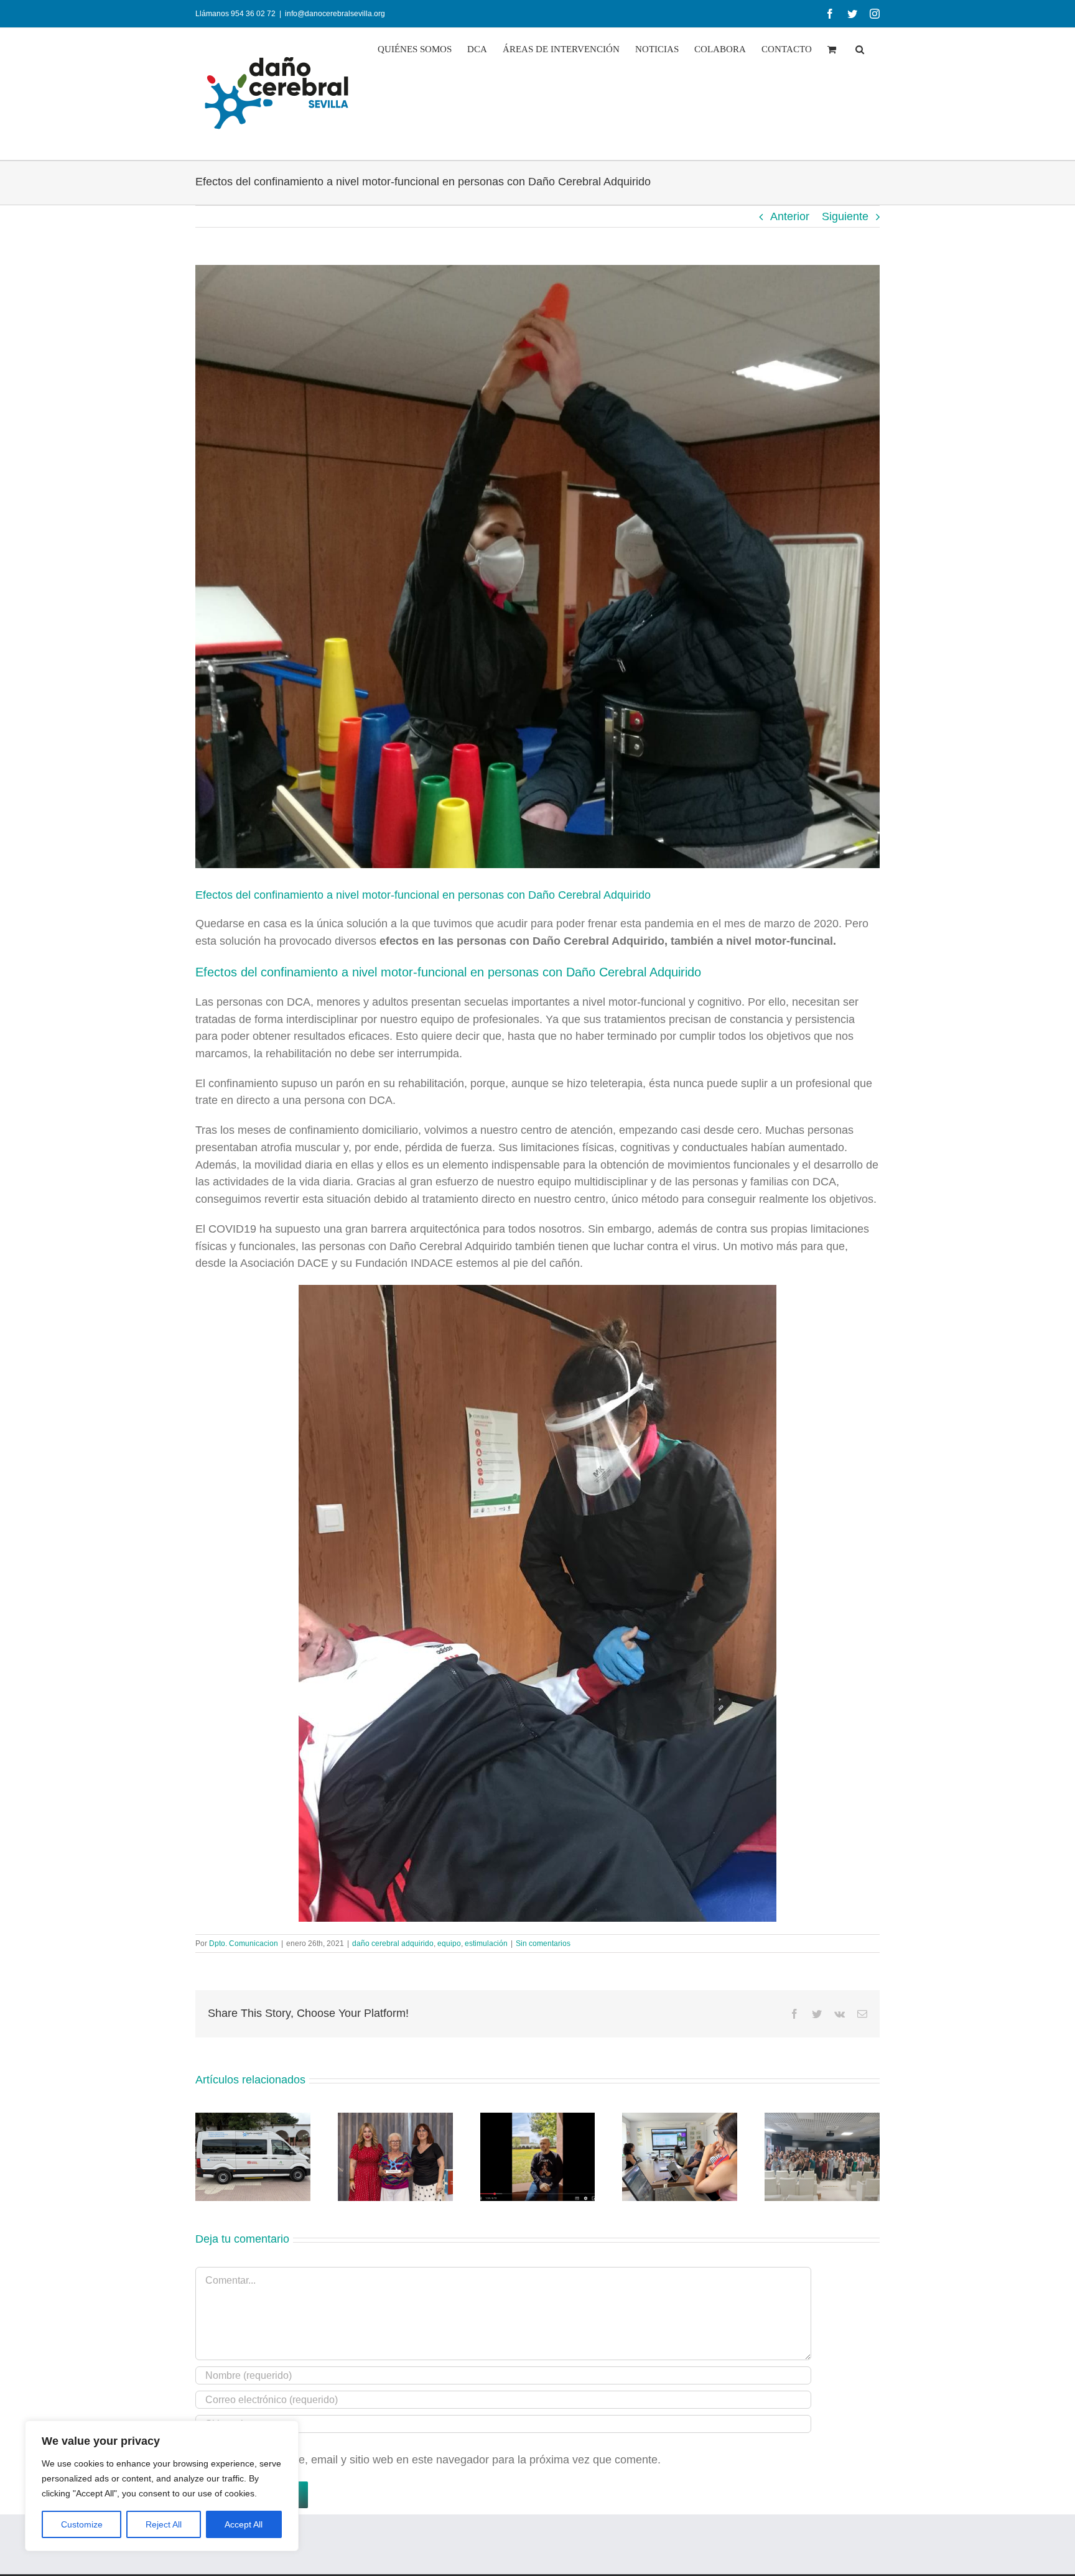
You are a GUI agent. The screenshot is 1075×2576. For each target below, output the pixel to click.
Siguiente (845, 216)
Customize (82, 2524)
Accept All (244, 2524)
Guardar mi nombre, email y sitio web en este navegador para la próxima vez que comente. (434, 2460)
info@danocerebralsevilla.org (335, 14)
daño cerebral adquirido (393, 1944)
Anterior (790, 216)
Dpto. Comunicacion (244, 1944)
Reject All (164, 2524)
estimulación (486, 1944)
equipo (449, 1944)
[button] (860, 49)
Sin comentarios (543, 1944)
